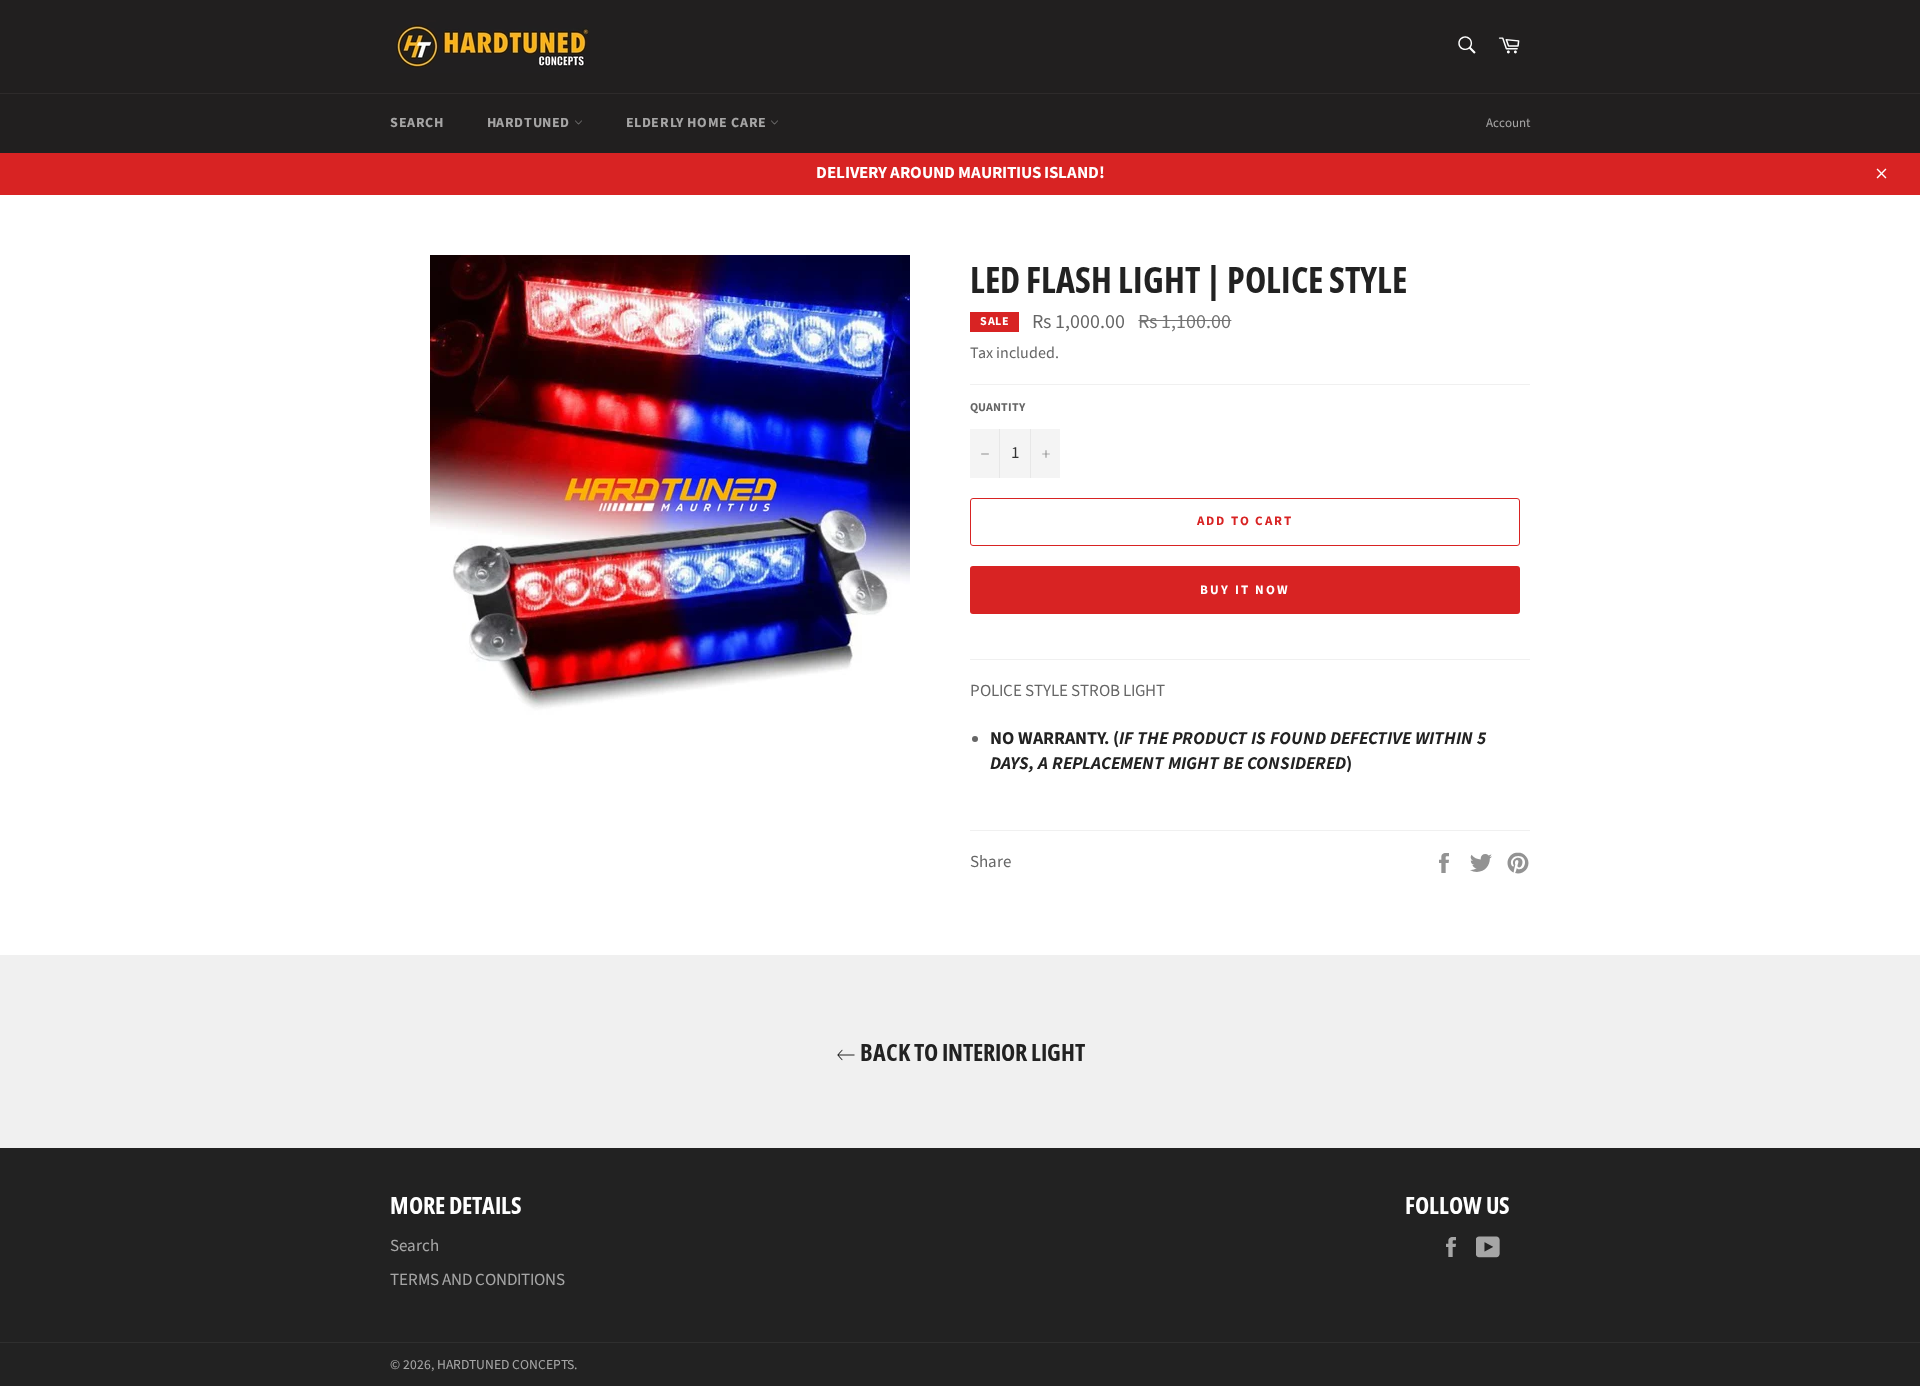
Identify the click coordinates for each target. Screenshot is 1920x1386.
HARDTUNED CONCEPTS (505, 1364)
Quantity (997, 408)
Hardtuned (530, 123)
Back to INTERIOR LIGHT (970, 1051)
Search (417, 123)
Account (1508, 123)
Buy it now (1245, 590)
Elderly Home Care (698, 123)
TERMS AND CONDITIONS (477, 1280)
